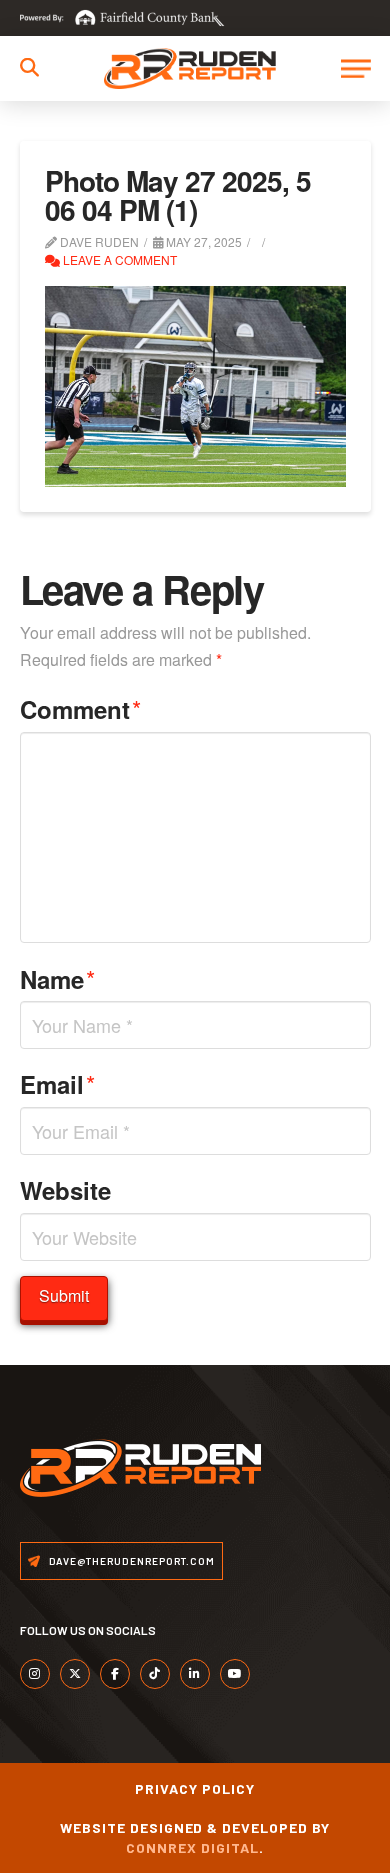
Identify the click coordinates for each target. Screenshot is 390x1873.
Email (58, 1083)
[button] (29, 67)
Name (58, 978)
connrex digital (192, 1847)
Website (65, 1190)
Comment (81, 708)
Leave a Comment (118, 259)
